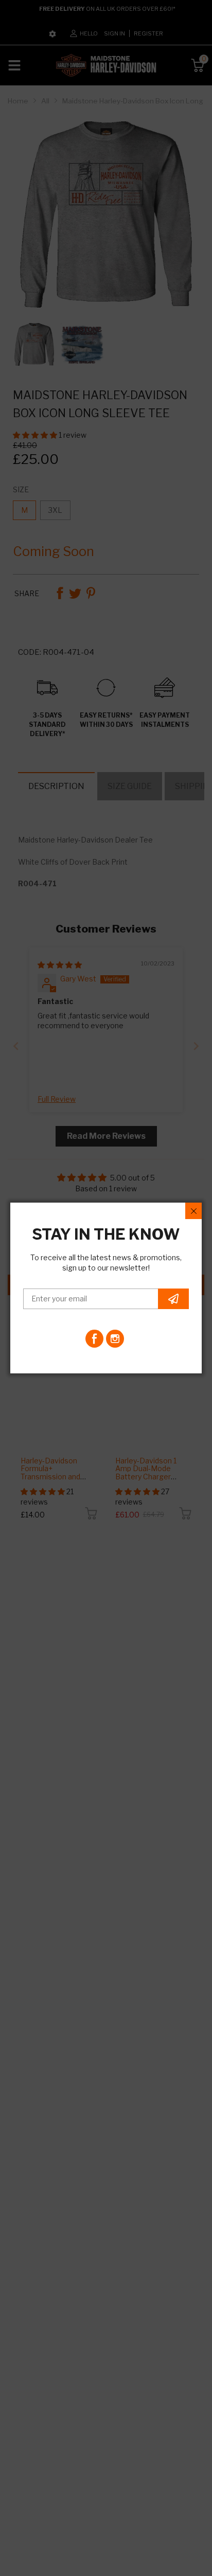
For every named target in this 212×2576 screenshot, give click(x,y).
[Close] (193, 1211)
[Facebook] (94, 1339)
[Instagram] (115, 1339)
